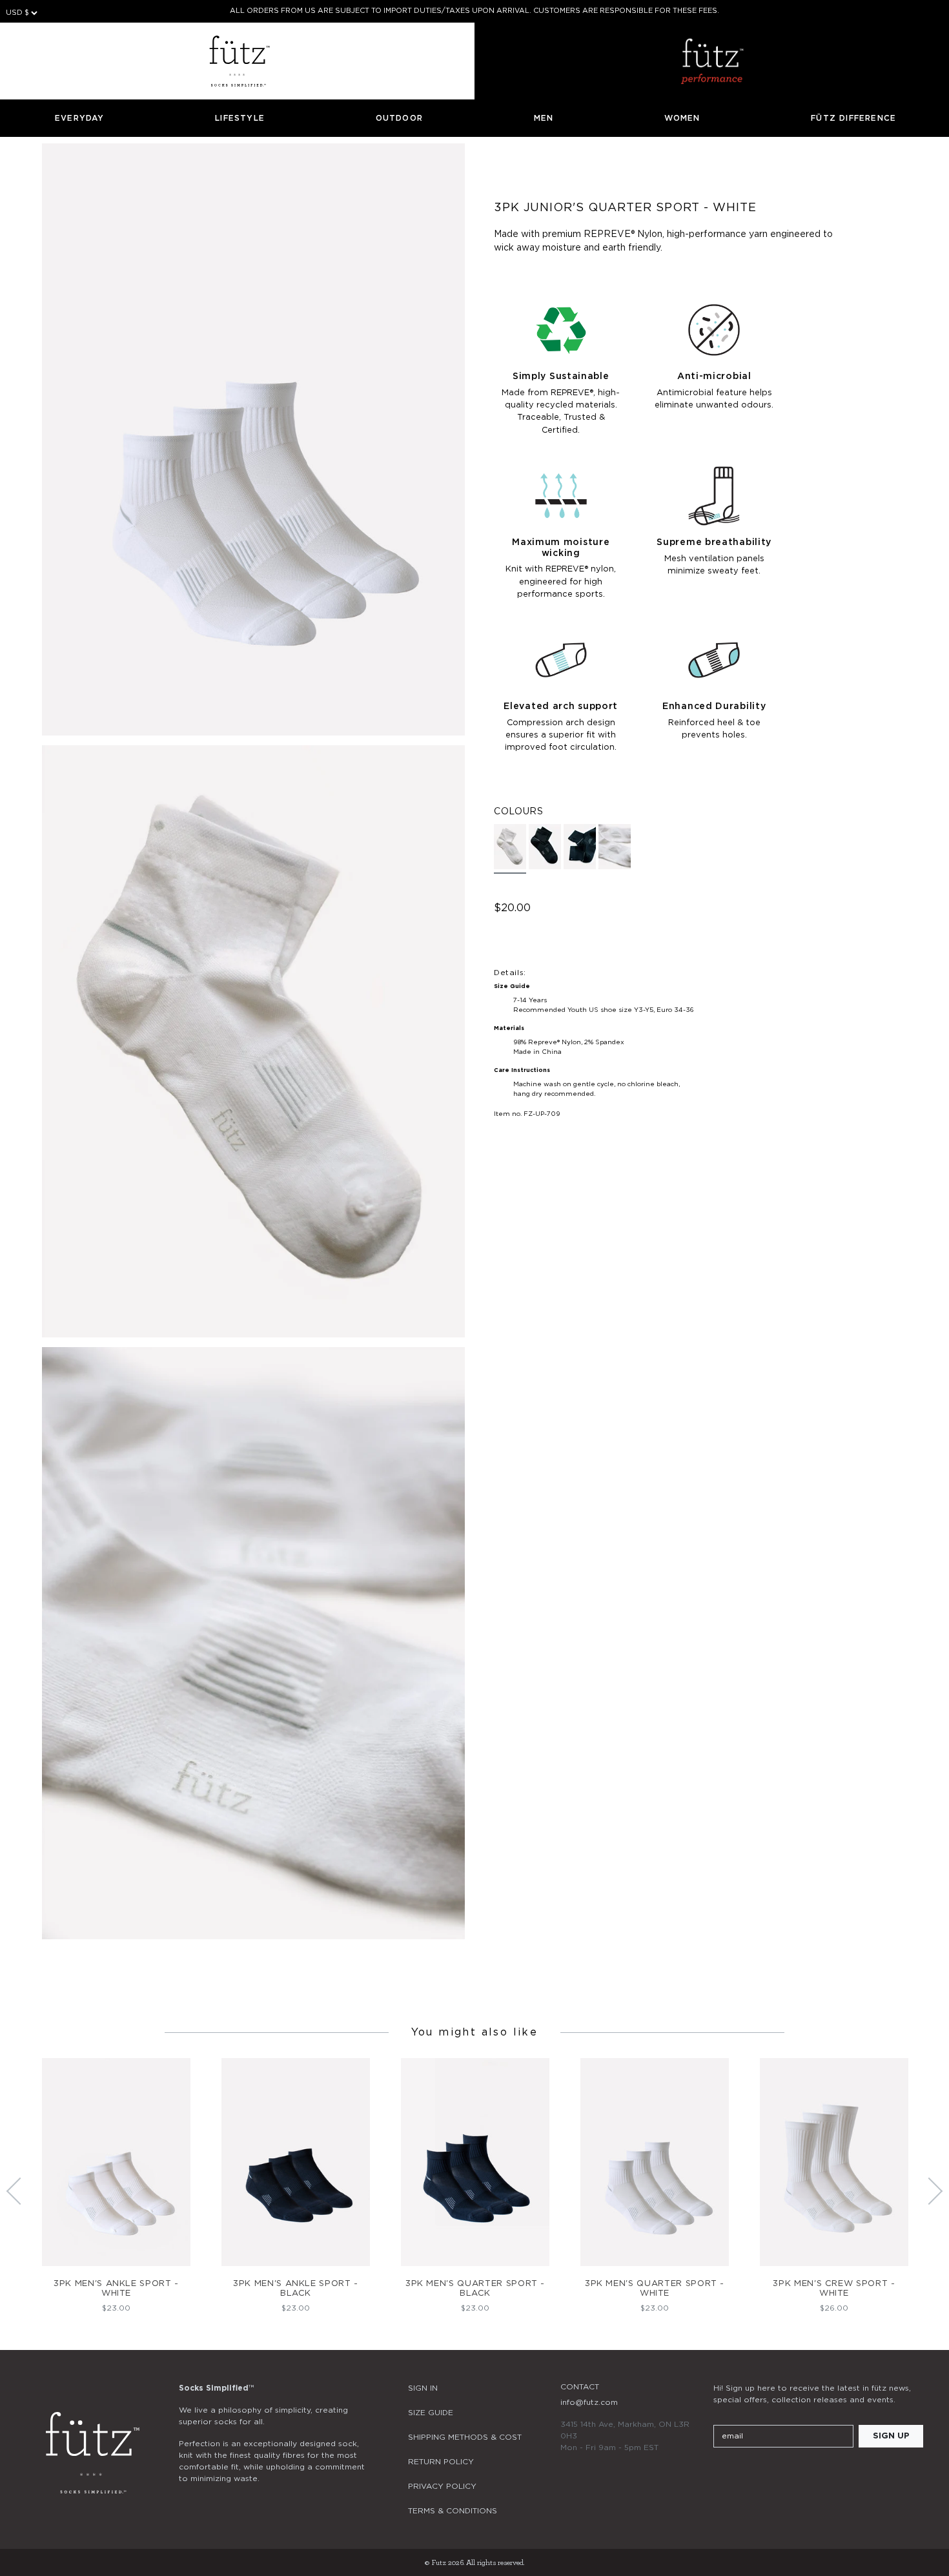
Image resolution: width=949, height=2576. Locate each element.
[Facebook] (756, 2475)
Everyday (80, 118)
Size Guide (431, 2413)
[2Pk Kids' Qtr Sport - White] (615, 847)
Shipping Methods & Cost (465, 2437)
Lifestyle (240, 118)
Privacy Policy (442, 2486)
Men (544, 118)
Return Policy (441, 2462)
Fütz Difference (853, 118)
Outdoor (399, 118)
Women (682, 118)
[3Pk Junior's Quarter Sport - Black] (545, 847)
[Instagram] (721, 2475)
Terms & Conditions (453, 2511)
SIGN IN (423, 2388)
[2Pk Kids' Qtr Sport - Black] (580, 847)
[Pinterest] (791, 2475)
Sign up (891, 2436)
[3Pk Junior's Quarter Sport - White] (510, 849)
